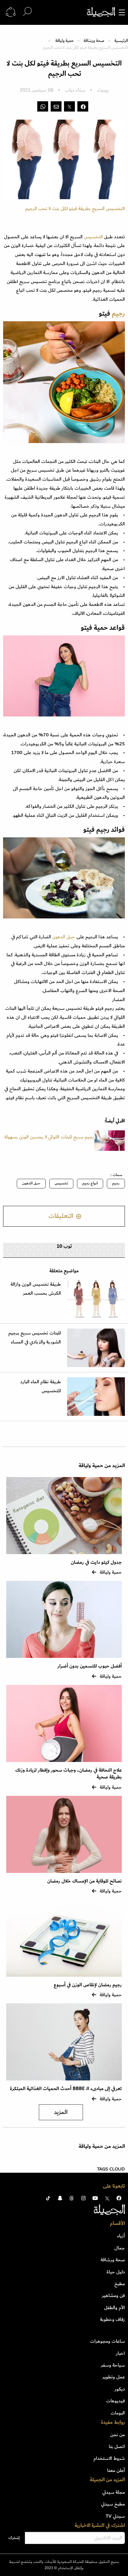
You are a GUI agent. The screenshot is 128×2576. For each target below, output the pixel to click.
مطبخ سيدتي (113, 2504)
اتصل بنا (117, 2446)
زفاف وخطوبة (112, 2319)
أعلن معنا (116, 2470)
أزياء (121, 2236)
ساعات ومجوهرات (107, 2341)
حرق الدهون (63, 937)
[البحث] (27, 12)
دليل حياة (116, 2272)
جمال (120, 2248)
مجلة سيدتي (114, 2492)
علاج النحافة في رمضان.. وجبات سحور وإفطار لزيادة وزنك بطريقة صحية (69, 1774)
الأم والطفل (114, 2308)
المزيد (61, 2112)
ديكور (120, 2389)
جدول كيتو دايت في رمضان (96, 1562)
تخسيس (61, 1183)
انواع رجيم (90, 1183)
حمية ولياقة (64, 41)
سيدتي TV (115, 2516)
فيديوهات (116, 2401)
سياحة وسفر (113, 2365)
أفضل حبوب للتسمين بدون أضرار (90, 1666)
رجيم (116, 1183)
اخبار (120, 2353)
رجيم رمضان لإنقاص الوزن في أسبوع (88, 1985)
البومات (118, 2413)
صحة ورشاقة (94, 41)
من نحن (118, 2435)
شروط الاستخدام (109, 2458)
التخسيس (93, 237)
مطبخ (120, 2284)
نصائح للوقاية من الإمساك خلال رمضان (85, 1881)
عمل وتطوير (114, 2377)
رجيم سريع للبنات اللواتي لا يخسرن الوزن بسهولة (49, 1141)
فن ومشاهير (113, 2295)
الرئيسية (121, 41)
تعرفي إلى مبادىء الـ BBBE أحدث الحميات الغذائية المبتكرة (66, 2089)
